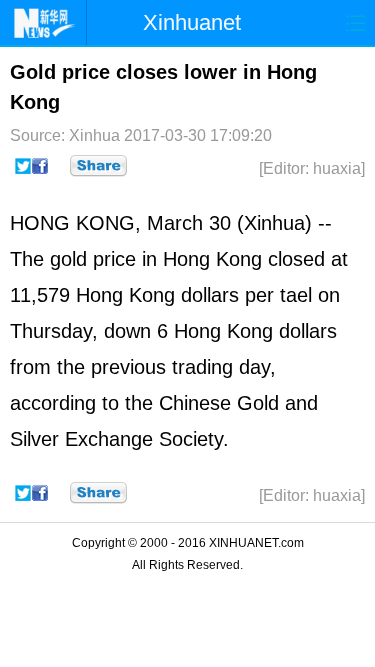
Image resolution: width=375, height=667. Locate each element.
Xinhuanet (192, 22)
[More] (98, 166)
